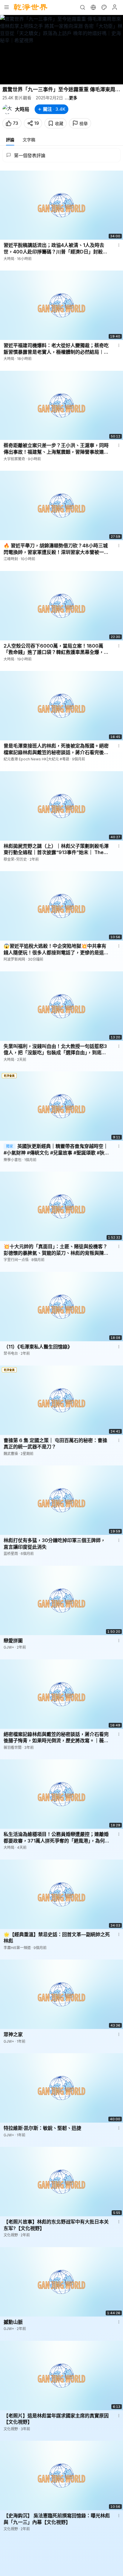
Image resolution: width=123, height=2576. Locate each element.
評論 (10, 140)
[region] (61, 50)
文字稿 (29, 140)
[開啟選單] (7, 7)
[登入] (115, 7)
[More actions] (119, 245)
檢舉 (84, 123)
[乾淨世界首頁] (31, 7)
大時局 (22, 109)
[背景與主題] (104, 7)
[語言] (93, 7)
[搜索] (82, 7)
